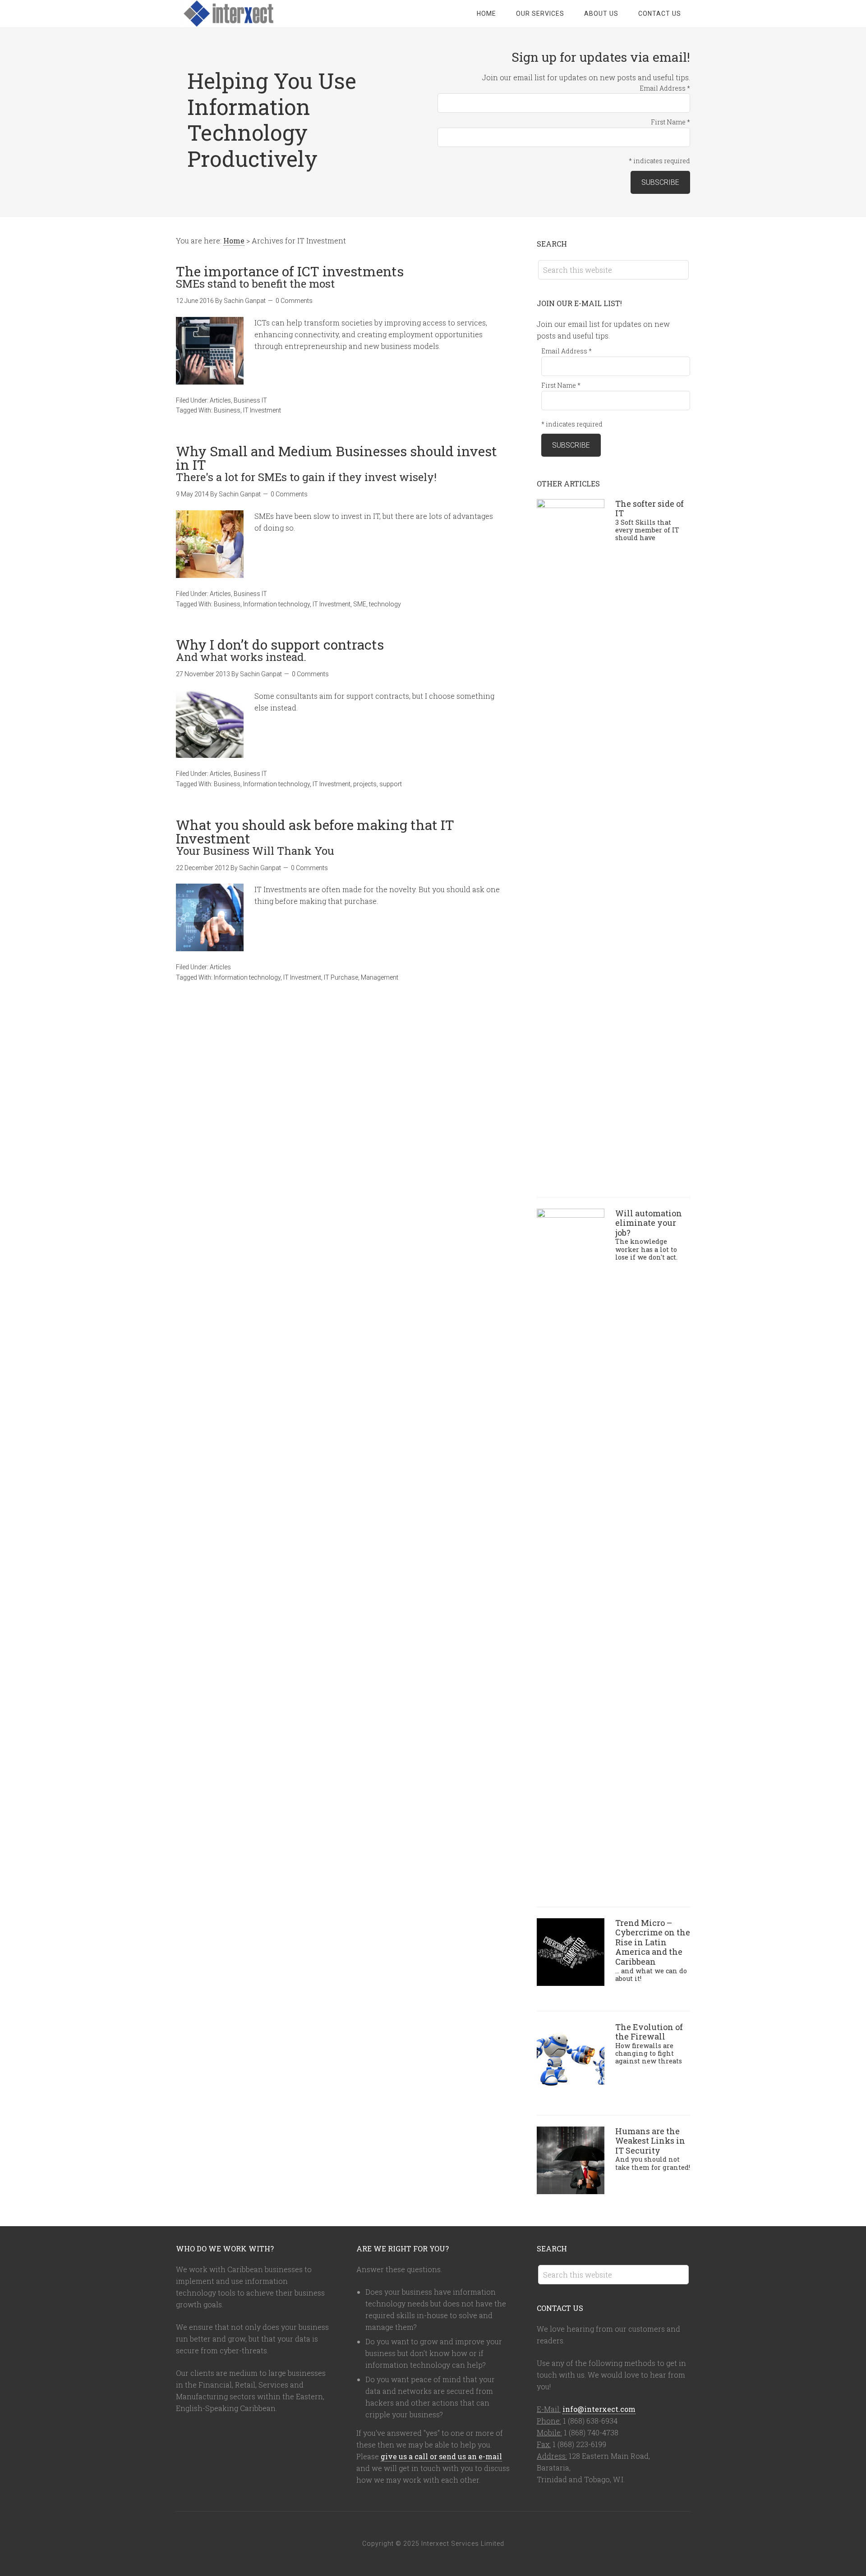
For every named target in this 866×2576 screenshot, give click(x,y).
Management (380, 977)
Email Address (665, 88)
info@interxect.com (599, 2409)
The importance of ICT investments (290, 276)
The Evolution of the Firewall (649, 2043)
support (391, 784)
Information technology (276, 604)
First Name (670, 122)
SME (360, 604)
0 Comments (294, 301)
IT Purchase (341, 977)
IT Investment (262, 410)
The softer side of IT (649, 520)
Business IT (250, 400)
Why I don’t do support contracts (280, 649)
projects (365, 784)
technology (385, 604)
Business (227, 410)
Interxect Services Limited (248, 14)
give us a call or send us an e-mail (441, 2456)
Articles (220, 400)
